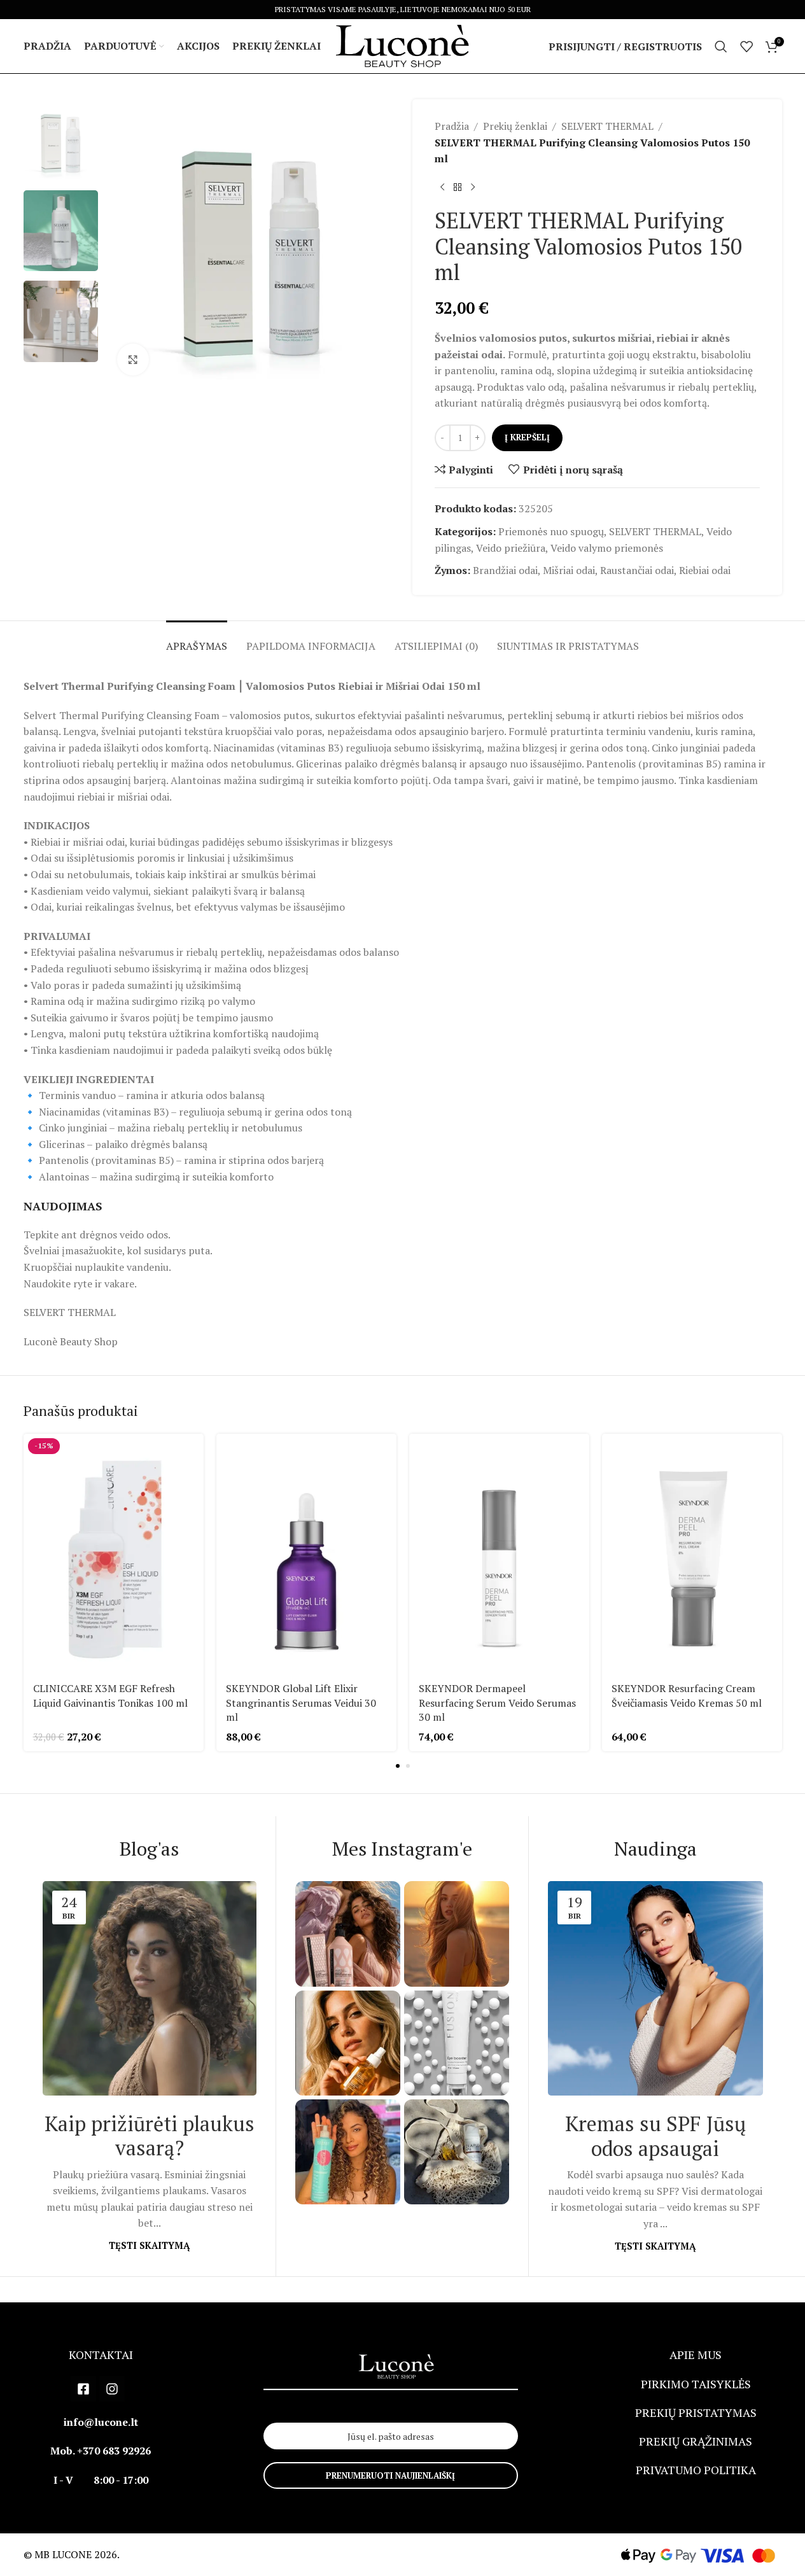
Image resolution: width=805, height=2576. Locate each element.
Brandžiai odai (505, 570)
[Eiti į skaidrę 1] (398, 1766)
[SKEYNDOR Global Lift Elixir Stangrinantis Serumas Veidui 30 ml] (306, 1554)
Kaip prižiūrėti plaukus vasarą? (150, 2136)
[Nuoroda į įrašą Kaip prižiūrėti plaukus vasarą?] (150, 1988)
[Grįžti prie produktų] (458, 188)
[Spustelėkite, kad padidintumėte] (133, 360)
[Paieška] (721, 46)
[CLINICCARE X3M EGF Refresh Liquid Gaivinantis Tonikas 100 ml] (114, 1554)
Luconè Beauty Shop (71, 1341)
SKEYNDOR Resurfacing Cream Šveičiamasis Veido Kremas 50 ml (687, 1695)
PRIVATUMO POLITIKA (696, 2470)
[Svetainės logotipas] (403, 45)
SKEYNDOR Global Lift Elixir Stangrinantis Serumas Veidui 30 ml (301, 1703)
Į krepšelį (527, 437)
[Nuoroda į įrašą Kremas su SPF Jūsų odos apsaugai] (655, 1988)
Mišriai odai (569, 570)
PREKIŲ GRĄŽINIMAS (696, 2441)
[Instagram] (112, 2389)
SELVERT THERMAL (607, 126)
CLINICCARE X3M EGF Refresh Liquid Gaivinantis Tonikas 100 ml (110, 1695)
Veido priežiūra (511, 548)
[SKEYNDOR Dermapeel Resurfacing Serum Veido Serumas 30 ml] (499, 1554)
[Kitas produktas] (473, 188)
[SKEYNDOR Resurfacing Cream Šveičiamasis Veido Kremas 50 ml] (692, 1554)
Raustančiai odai (637, 570)
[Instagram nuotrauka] (348, 1934)
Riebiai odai (705, 570)
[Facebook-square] (83, 2389)
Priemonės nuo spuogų (551, 531)
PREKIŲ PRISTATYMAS (696, 2412)
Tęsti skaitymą (149, 2245)
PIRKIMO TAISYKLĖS (696, 2384)
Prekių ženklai (515, 126)
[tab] (197, 640)
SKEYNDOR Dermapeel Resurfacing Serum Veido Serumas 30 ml (497, 1703)
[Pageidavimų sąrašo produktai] (746, 46)
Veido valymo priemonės (607, 548)
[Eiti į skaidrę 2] (408, 1766)
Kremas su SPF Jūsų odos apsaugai (655, 2136)
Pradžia (452, 126)
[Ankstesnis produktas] (442, 188)
